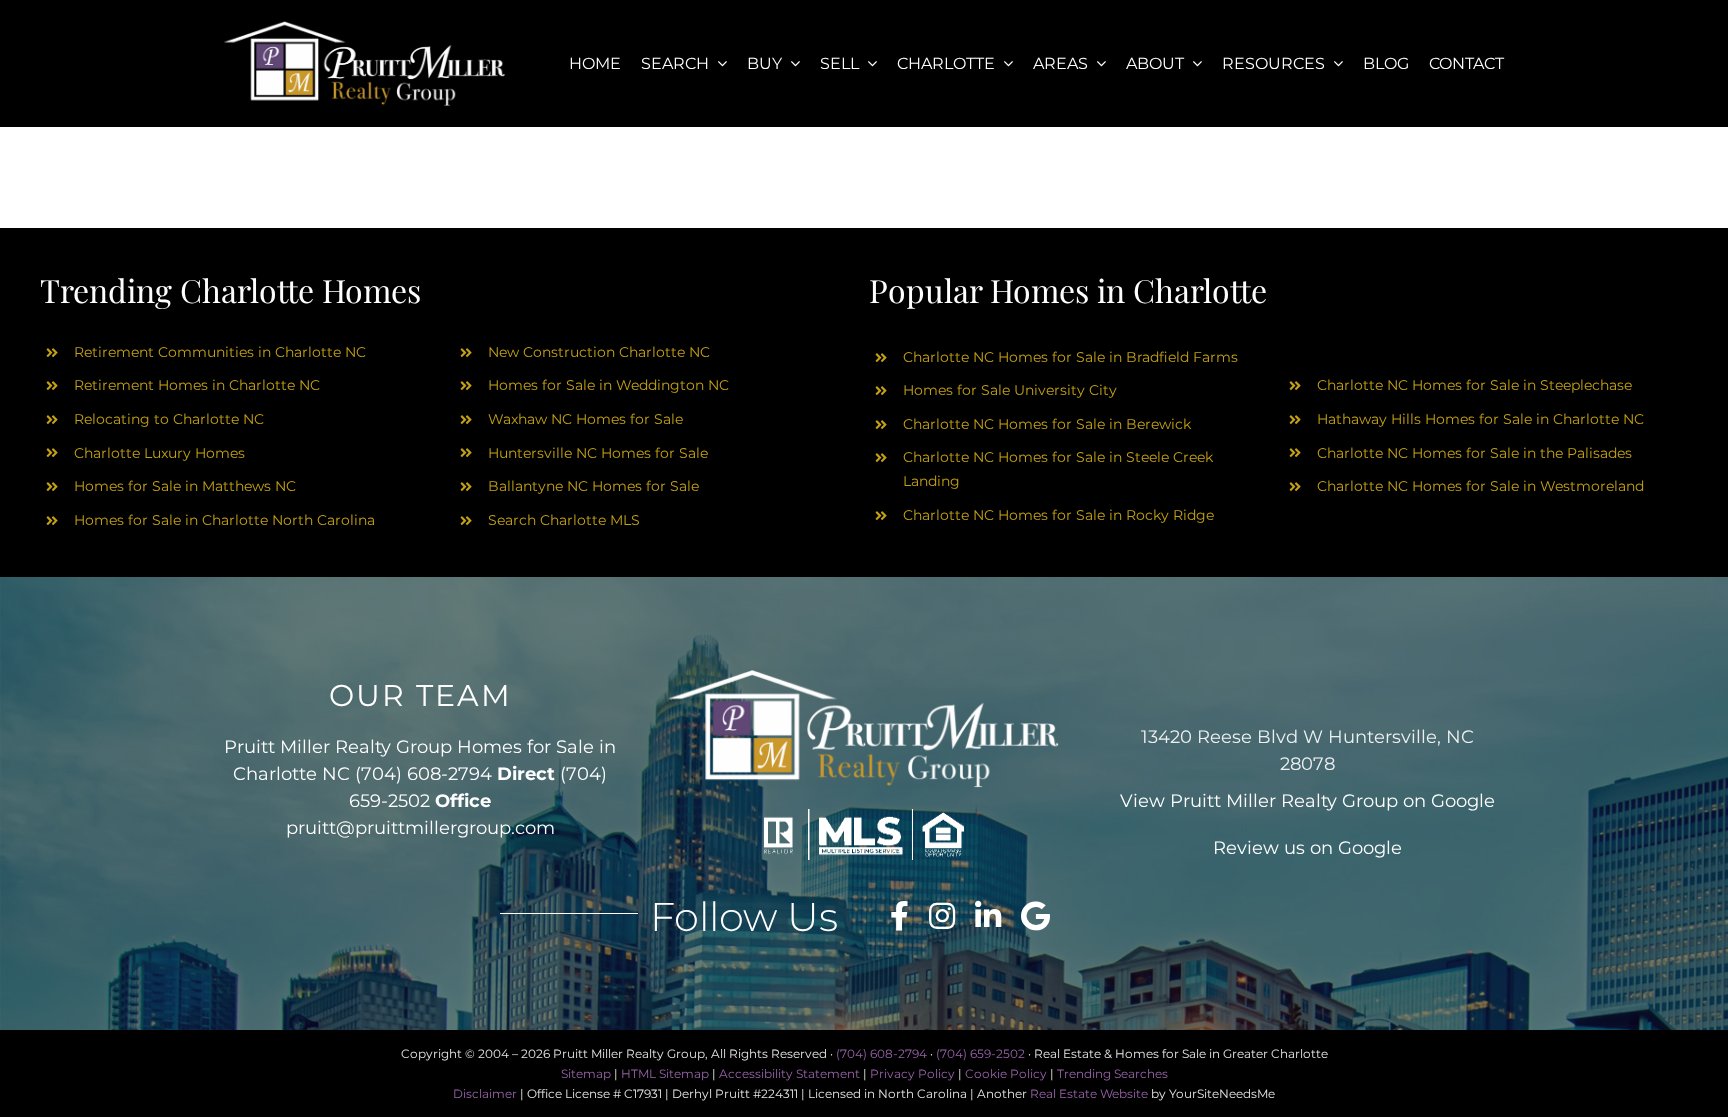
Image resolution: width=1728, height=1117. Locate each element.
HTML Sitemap (665, 1073)
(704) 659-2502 (980, 1053)
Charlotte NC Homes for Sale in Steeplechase (1474, 385)
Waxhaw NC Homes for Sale (585, 419)
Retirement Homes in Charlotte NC (197, 385)
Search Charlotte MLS (564, 520)
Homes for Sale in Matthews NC (185, 486)
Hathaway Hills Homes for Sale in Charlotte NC (1480, 419)
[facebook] (899, 916)
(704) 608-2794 (423, 774)
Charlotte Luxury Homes (159, 453)
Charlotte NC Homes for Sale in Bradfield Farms (1070, 357)
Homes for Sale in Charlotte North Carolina (224, 520)
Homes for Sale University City (1010, 390)
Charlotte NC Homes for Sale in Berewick (1047, 424)
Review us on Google (1307, 848)
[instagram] (942, 916)
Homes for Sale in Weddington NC (608, 385)
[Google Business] (1035, 916)
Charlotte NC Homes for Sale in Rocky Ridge (1058, 515)
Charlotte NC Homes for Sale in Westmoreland (1480, 486)
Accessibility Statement (789, 1073)
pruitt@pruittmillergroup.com (420, 828)
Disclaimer (485, 1093)
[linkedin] (988, 916)
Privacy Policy (912, 1073)
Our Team (420, 695)
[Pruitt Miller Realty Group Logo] (365, 27)
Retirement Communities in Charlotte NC (220, 352)
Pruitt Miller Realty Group (1284, 801)
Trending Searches (1112, 1073)
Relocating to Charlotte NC (169, 419)
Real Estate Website (1089, 1093)
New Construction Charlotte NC (599, 352)
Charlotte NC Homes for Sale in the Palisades (1474, 453)
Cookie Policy (1006, 1073)
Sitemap (586, 1073)
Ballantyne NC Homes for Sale (593, 486)
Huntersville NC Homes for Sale (598, 453)
